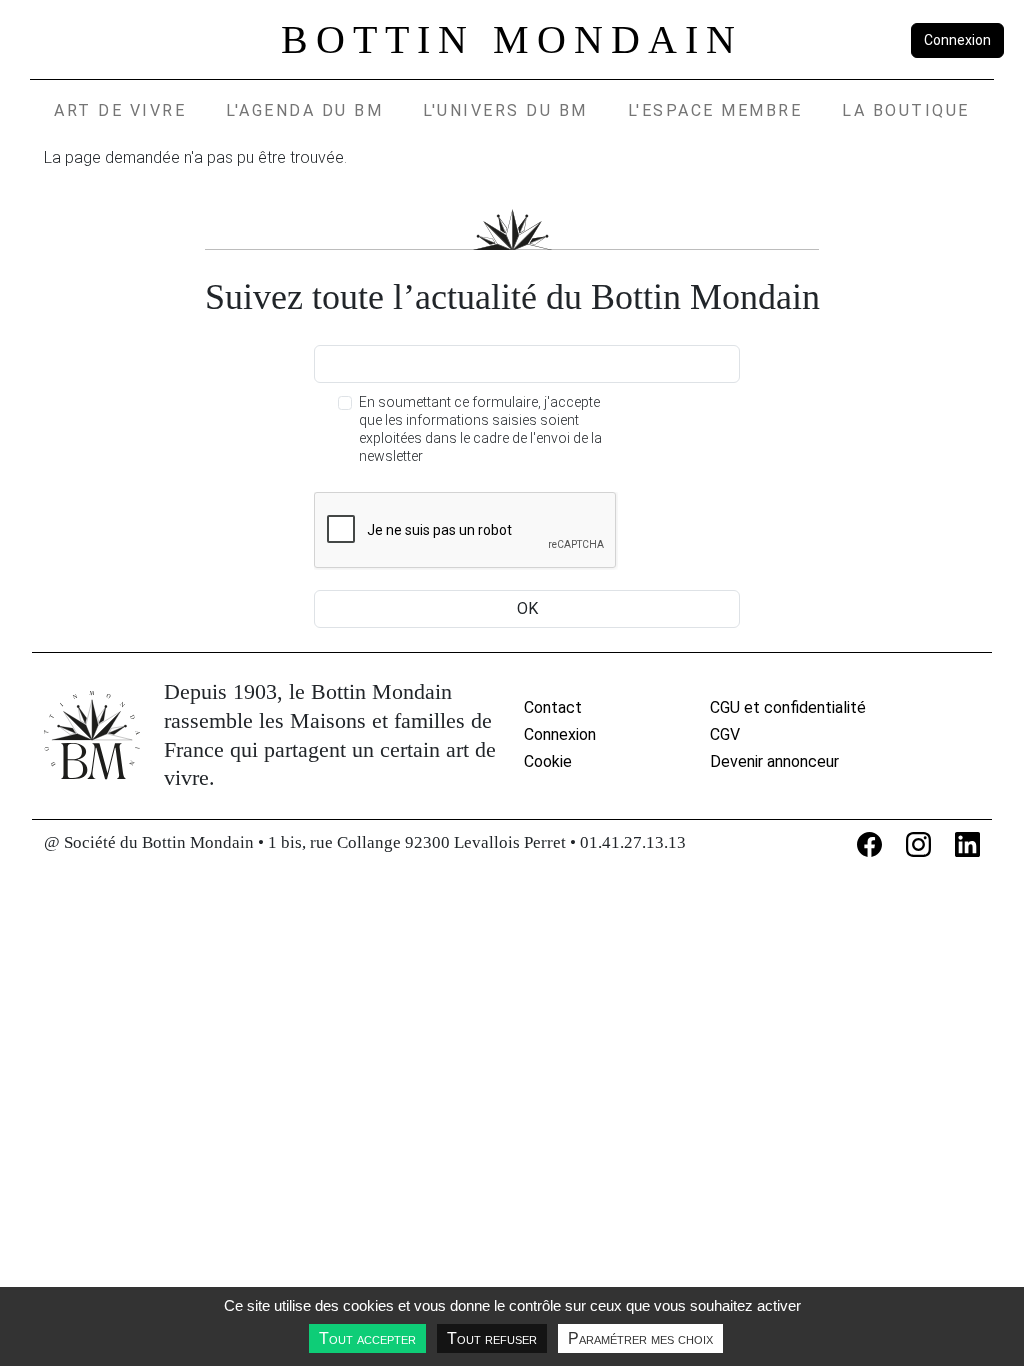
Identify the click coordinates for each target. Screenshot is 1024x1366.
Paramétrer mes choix (640, 1338)
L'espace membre (715, 110)
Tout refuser (492, 1338)
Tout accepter (367, 1338)
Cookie (548, 761)
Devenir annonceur (774, 761)
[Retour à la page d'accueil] (92, 735)
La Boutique (906, 110)
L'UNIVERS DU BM (505, 110)
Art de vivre (120, 110)
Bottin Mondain (512, 39)
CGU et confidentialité (788, 707)
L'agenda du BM (304, 110)
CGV (725, 734)
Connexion (957, 40)
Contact (553, 707)
